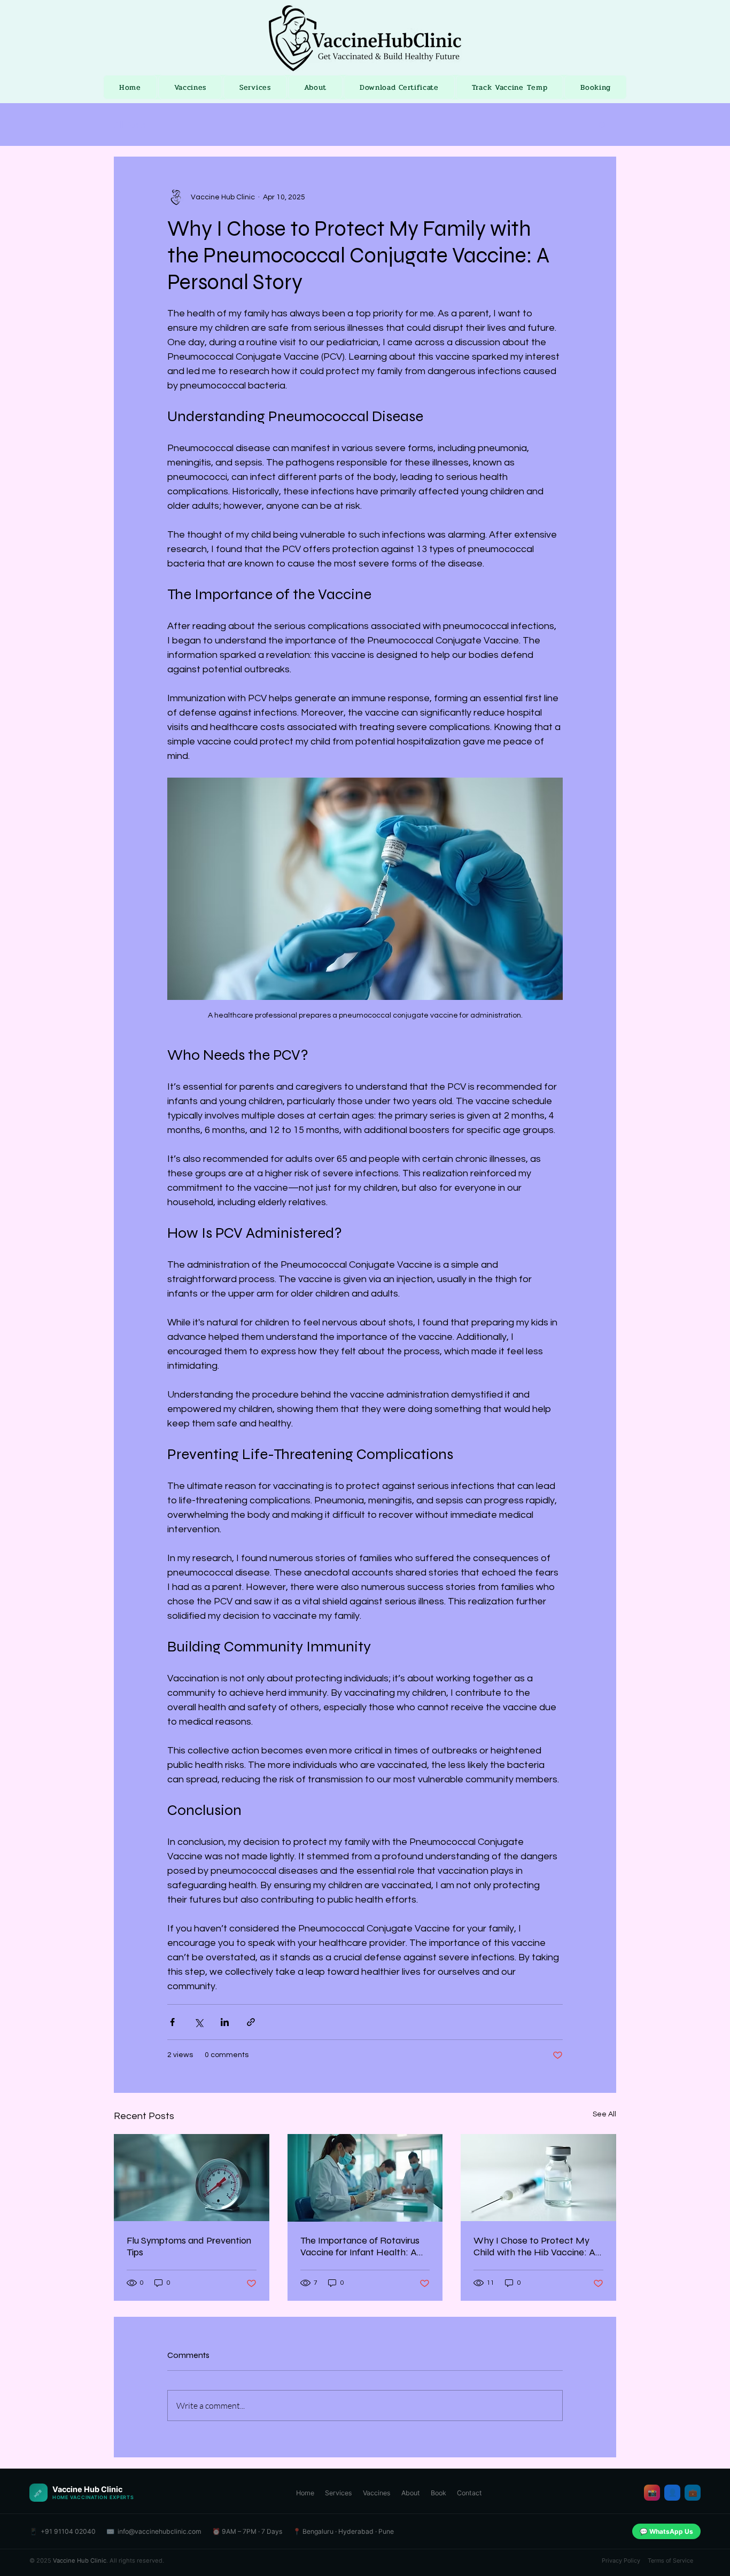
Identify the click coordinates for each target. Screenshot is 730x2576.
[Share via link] (251, 2022)
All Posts (130, 125)
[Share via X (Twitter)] (199, 2022)
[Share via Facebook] (172, 2022)
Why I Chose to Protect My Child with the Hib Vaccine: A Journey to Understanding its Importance (534, 2246)
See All (604, 2114)
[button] (603, 125)
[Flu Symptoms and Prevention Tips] (192, 2178)
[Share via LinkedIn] (225, 2022)
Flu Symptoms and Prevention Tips (189, 2246)
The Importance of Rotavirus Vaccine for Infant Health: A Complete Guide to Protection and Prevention (363, 2246)
